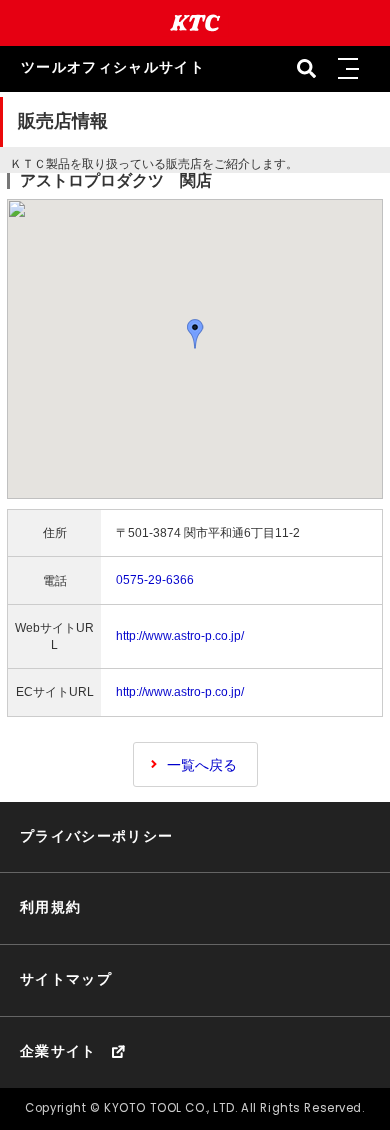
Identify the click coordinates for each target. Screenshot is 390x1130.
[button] (349, 69)
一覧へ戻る (202, 765)
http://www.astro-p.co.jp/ (180, 636)
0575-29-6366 (155, 580)
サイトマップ (66, 979)
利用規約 (50, 907)
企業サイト (58, 1051)
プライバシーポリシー (97, 836)
